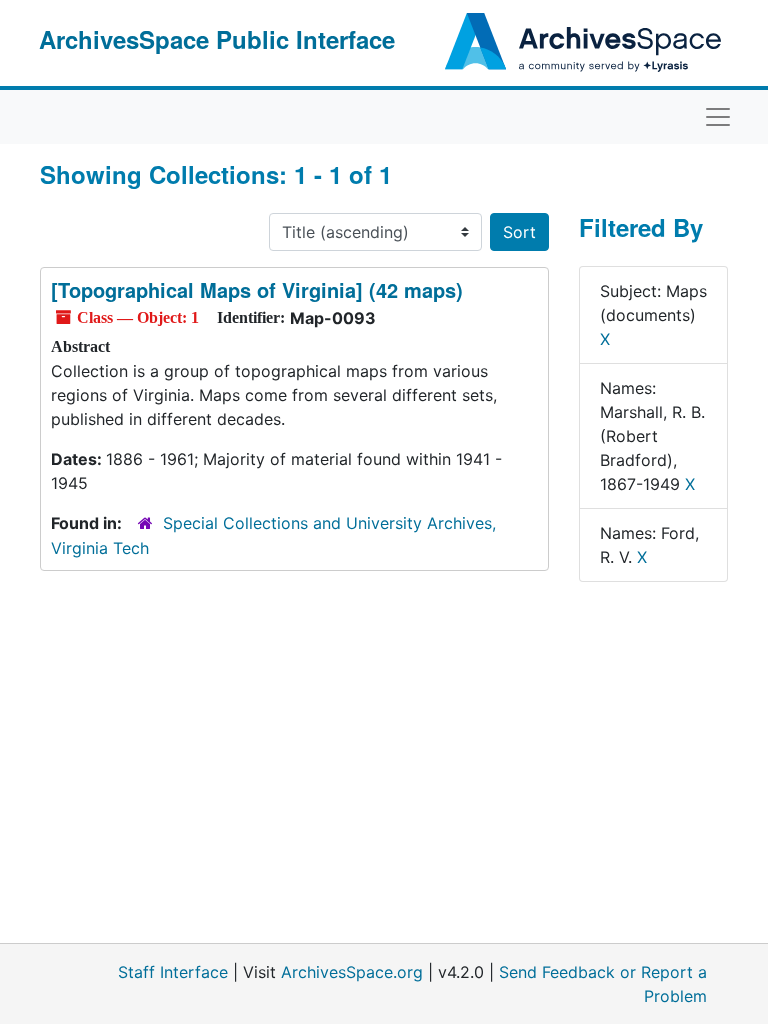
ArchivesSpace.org (352, 972)
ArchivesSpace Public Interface (217, 39)
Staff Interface (173, 972)
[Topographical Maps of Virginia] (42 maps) (257, 289)
